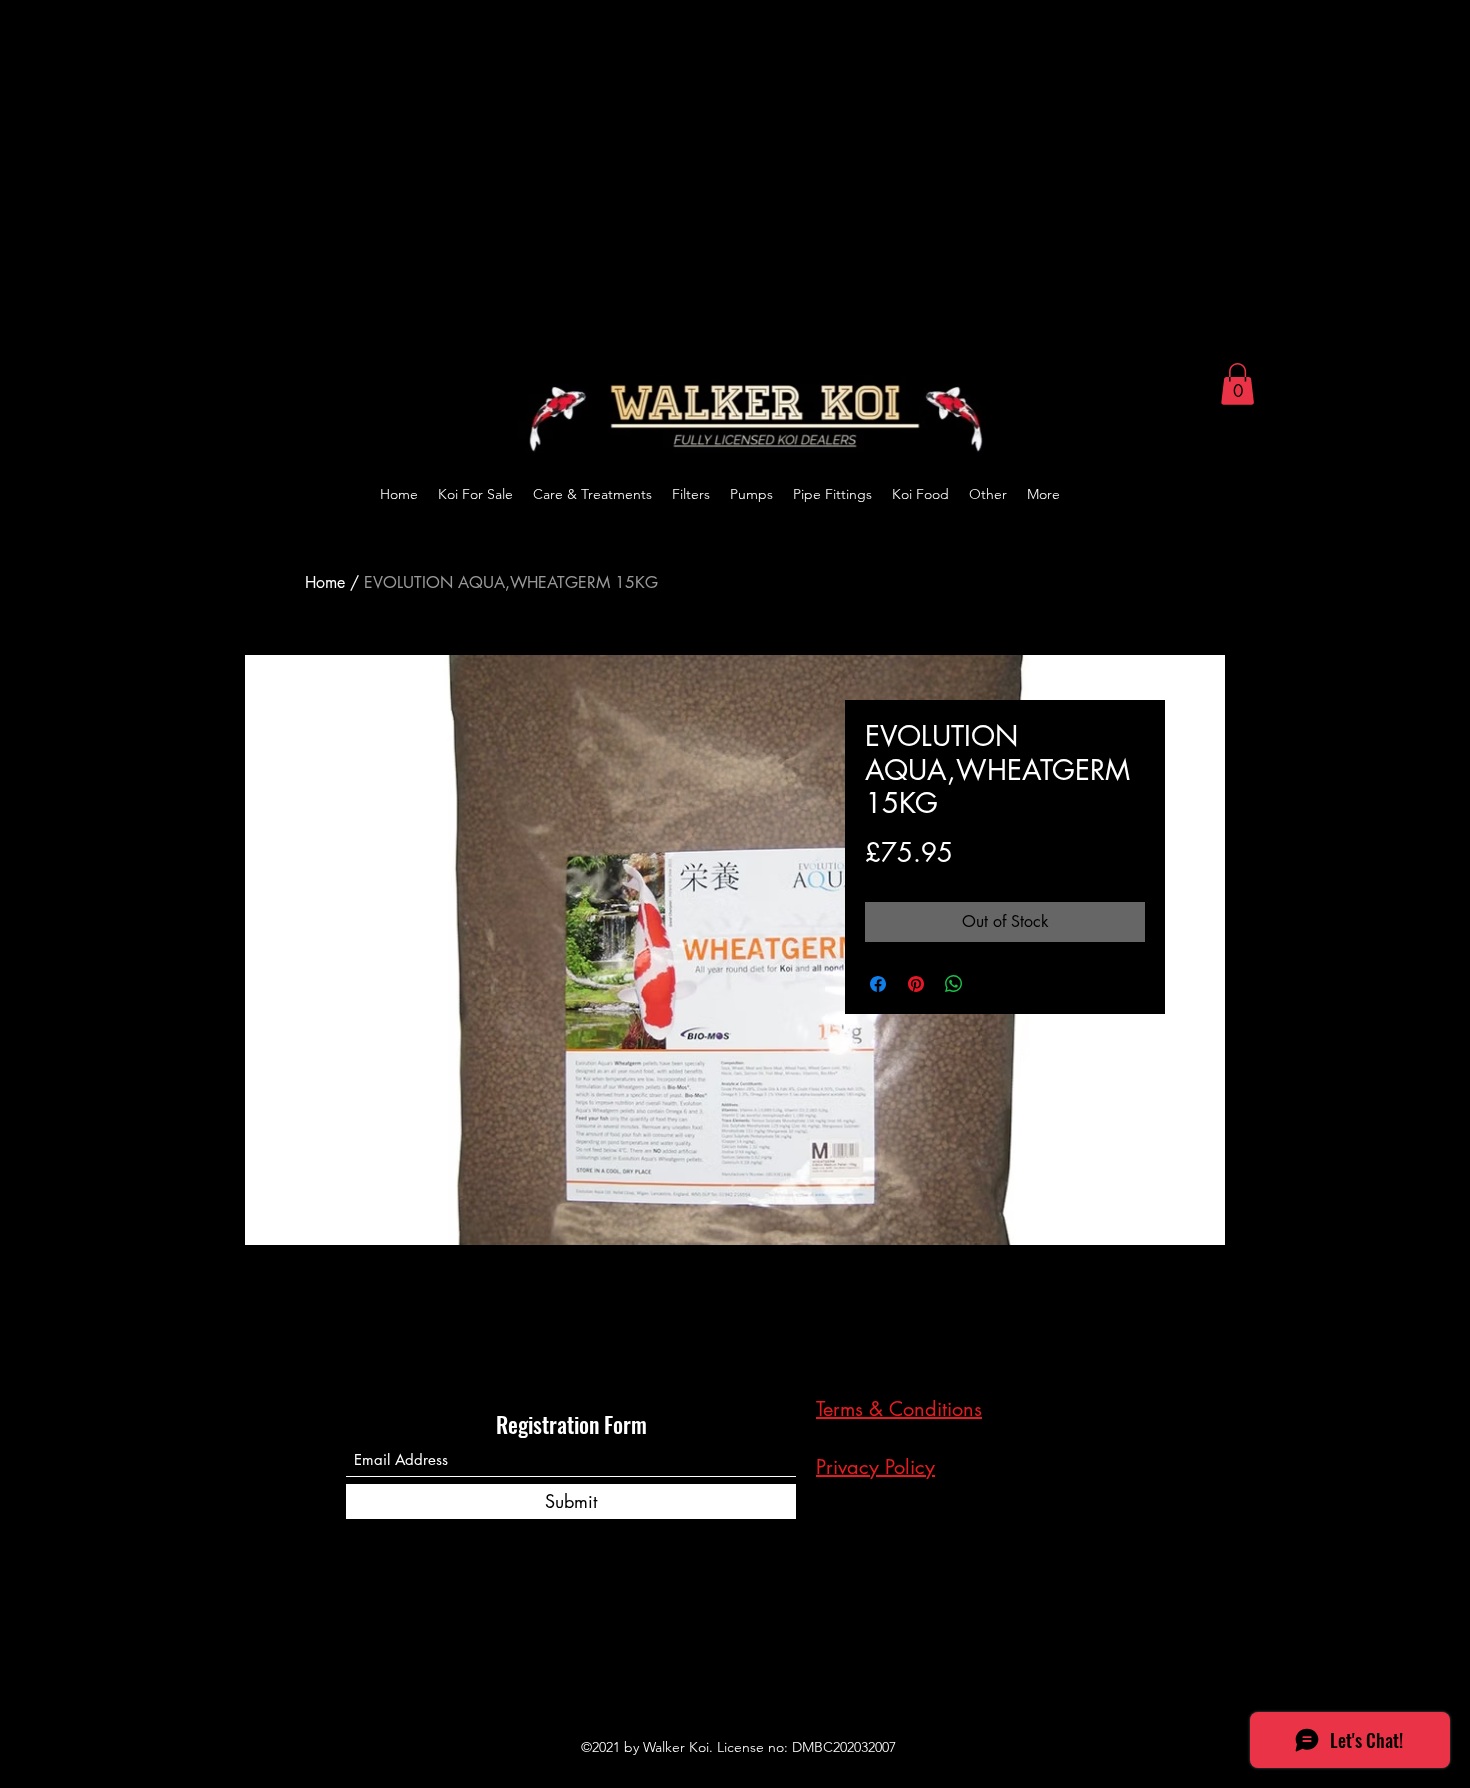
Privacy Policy (875, 1467)
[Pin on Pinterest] (916, 984)
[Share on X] (992, 984)
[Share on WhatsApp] (954, 984)
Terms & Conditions (899, 1409)
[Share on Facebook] (878, 984)
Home (325, 582)
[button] (1237, 384)
